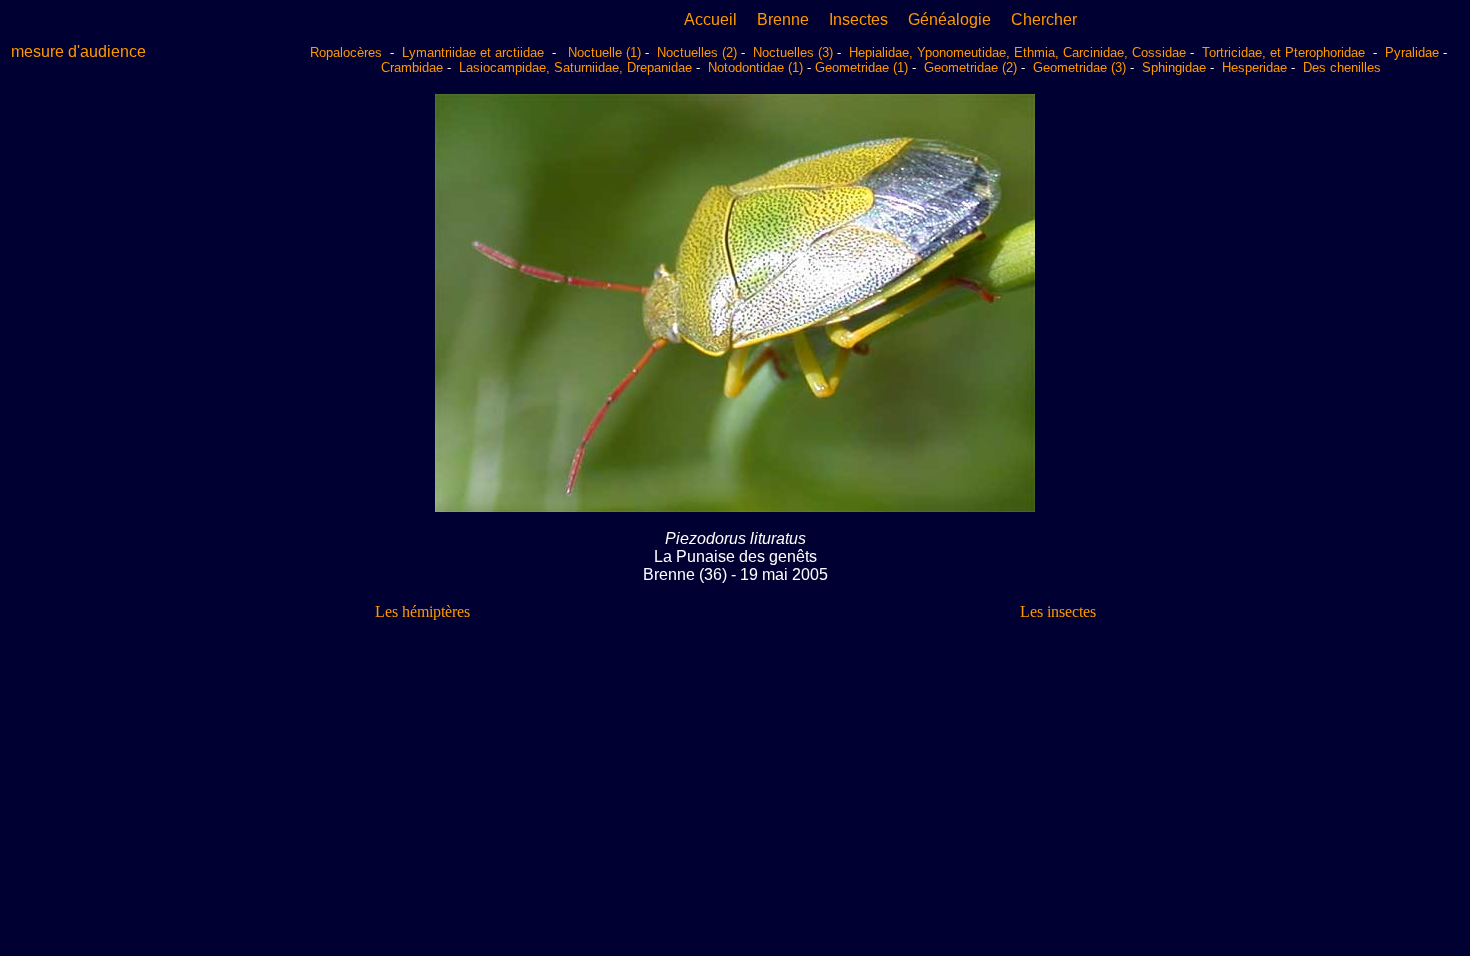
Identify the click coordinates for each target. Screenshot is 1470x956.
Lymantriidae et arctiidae (473, 52)
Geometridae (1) (861, 67)
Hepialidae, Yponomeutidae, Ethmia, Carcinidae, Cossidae (1017, 52)
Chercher (1044, 19)
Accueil (710, 19)
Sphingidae (1174, 67)
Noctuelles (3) (793, 52)
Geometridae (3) (1079, 67)
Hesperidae (1254, 67)
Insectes (858, 19)
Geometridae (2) (970, 67)
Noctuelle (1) (604, 52)
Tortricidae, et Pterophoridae (1285, 52)
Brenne (783, 19)
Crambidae (412, 67)
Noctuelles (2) (697, 52)
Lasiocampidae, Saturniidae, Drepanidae (575, 67)
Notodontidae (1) (755, 67)
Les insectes (1058, 611)
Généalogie (949, 19)
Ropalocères (348, 52)
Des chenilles (1342, 67)
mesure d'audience (78, 51)
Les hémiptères (422, 611)
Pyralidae (1412, 52)
